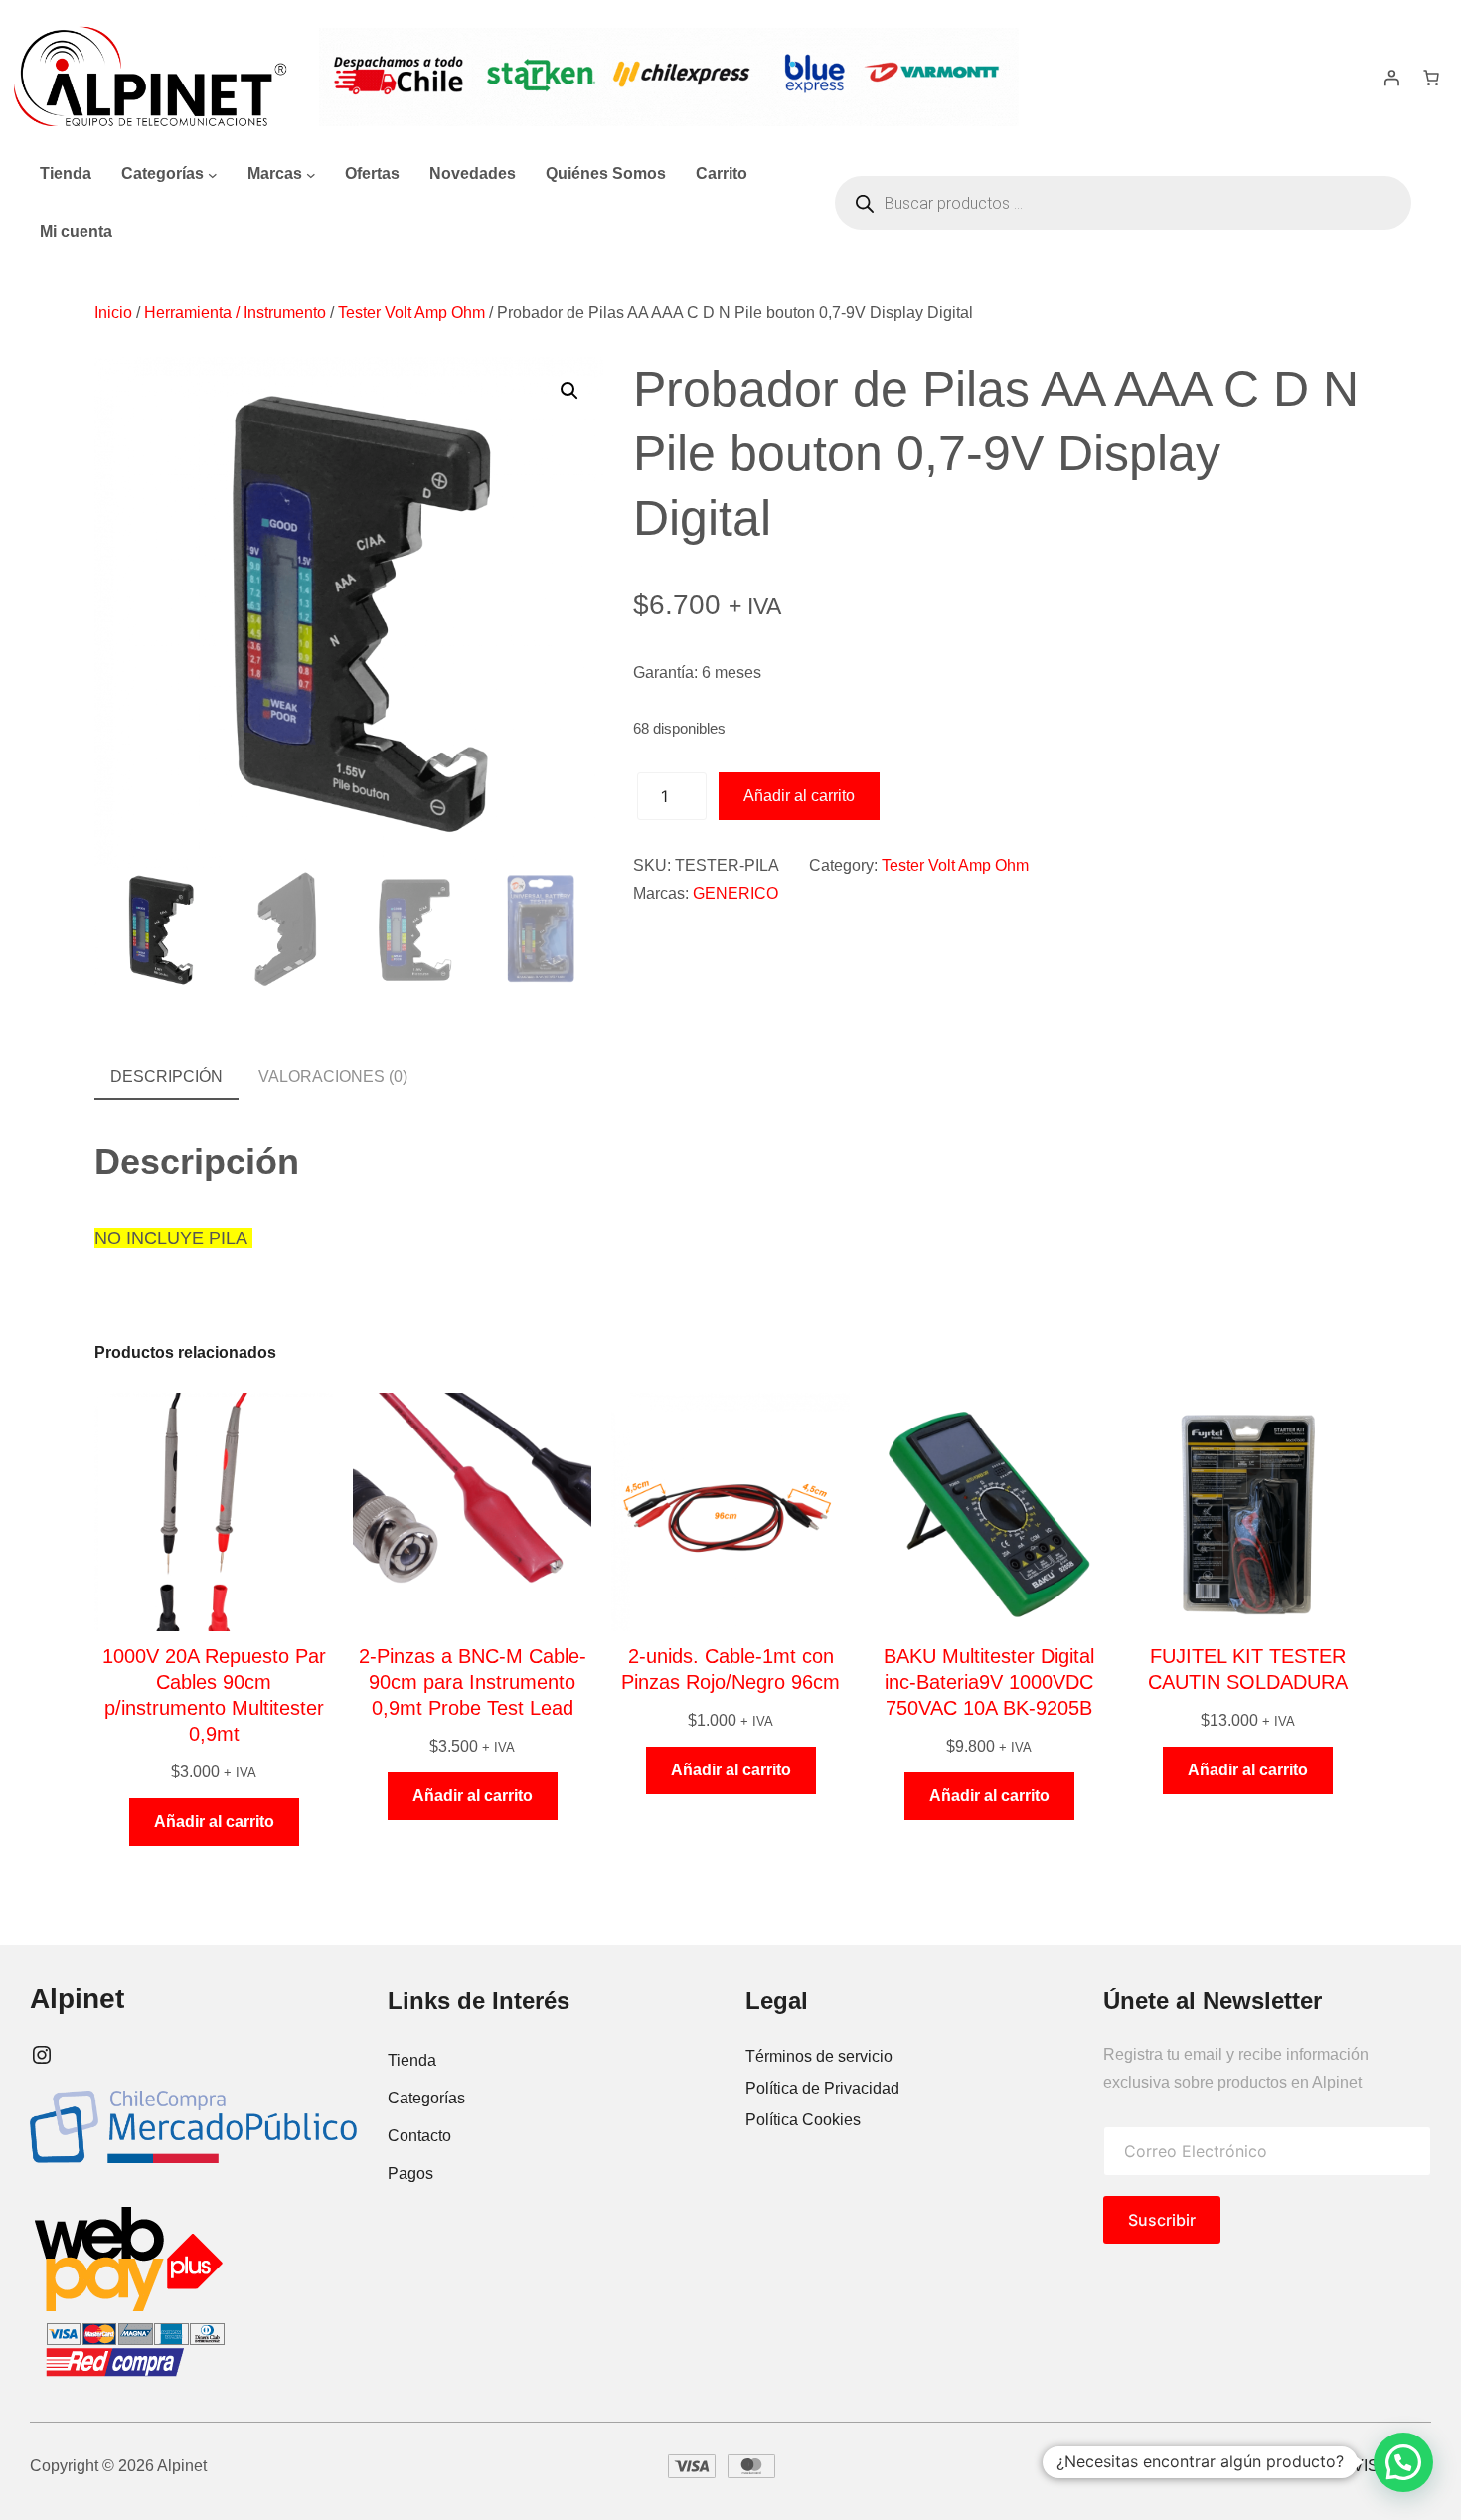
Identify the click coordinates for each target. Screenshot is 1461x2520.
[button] (569, 391)
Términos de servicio (819, 2056)
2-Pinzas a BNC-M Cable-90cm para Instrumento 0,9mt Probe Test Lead (473, 1682)
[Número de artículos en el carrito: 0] (1431, 78)
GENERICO (735, 893)
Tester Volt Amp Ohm (411, 313)
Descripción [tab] (166, 1076)
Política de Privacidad (822, 2088)
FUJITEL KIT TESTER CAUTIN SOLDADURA (1248, 1669)
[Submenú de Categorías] (213, 174)
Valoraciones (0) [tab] (333, 1076)
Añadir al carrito (799, 796)
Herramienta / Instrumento (235, 313)
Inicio (113, 313)
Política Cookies (803, 2120)
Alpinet (77, 1999)
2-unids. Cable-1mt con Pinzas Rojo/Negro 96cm (730, 1669)
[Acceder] (1391, 78)
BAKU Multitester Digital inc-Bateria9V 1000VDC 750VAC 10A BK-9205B (989, 1682)
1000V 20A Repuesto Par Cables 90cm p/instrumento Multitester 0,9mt (214, 1695)
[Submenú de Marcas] (311, 174)
